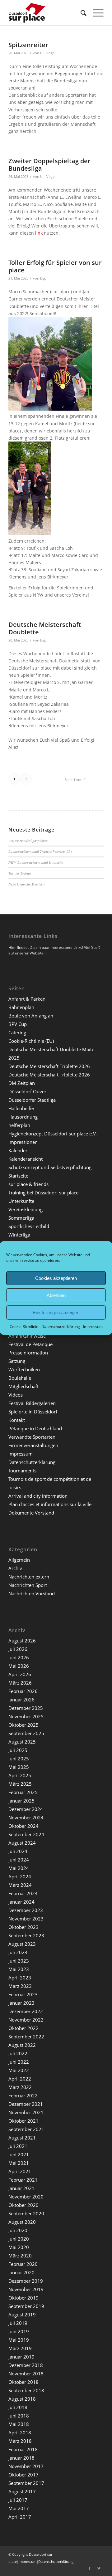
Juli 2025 (18, 1750)
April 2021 (20, 2171)
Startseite (18, 1176)
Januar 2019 (21, 2357)
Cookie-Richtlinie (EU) (31, 1041)
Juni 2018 (19, 2416)
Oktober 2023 (23, 1927)
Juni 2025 (19, 1759)
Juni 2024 (19, 1860)
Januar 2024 (21, 1902)
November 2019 (26, 2289)
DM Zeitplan (22, 1083)
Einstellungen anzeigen (56, 1312)
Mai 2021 (19, 2163)
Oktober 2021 (23, 2121)
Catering (17, 1032)
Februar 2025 (23, 1792)
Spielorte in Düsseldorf (33, 1412)
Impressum (93, 1327)
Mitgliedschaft (23, 1386)
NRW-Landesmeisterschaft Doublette (36, 862)
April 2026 (20, 1674)
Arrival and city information (38, 1496)
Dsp (43, 278)
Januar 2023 (21, 2003)
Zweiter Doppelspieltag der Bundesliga (49, 165)
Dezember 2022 (26, 2011)
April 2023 (20, 1978)
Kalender (18, 1150)
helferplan (19, 1125)
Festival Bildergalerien (32, 1403)
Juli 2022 (18, 2053)
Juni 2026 (19, 1657)
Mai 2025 (19, 1767)
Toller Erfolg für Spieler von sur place (55, 266)
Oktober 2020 (23, 2205)
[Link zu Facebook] (90, 2568)
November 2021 (26, 2112)
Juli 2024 (18, 1851)
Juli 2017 (18, 2500)
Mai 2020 (19, 2247)
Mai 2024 (19, 1868)
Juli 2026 (18, 1649)
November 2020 (26, 2197)
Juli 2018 (18, 2407)
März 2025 (20, 1784)
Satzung (17, 1361)
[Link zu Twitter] (99, 2568)
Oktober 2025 (23, 1725)
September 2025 (26, 1733)
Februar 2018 (23, 2449)
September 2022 (26, 2037)
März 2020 (20, 2256)
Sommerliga (21, 1218)
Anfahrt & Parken (27, 999)
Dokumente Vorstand (31, 1513)
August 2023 (22, 1944)
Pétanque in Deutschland (35, 1428)
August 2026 (22, 1641)
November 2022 (26, 2020)
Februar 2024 (23, 1893)
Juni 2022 (19, 2062)
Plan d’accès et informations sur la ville (50, 1504)
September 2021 (26, 2129)
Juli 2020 (18, 2230)
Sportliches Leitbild (29, 1226)
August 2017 (22, 2491)
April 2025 (20, 1775)
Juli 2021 (18, 2146)
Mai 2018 (19, 2424)
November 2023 (26, 1919)
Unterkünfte (21, 1201)
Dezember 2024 (26, 1809)
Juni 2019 (19, 2331)
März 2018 (20, 2441)
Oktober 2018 (23, 2382)
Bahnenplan (21, 1007)
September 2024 (26, 1834)
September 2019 (26, 2306)
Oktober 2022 (23, 2028)
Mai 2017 (19, 2508)
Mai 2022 (19, 2070)
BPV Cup (18, 1024)
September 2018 (26, 2390)
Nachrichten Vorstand (32, 1593)
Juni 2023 (19, 1961)
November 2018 (26, 2374)
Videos (16, 1395)
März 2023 (20, 1986)
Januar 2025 (21, 1801)
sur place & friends (28, 1184)
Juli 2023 (18, 1952)
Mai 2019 (19, 2340)
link (39, 233)
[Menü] (95, 13)
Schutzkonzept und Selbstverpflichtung (50, 1167)
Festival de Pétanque (30, 1344)
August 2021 (22, 2138)
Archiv (15, 1568)
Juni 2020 (19, 2239)
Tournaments (22, 1471)
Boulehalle (20, 1378)
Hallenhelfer (21, 1108)
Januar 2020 (21, 2272)
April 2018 (20, 2432)
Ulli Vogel (48, 53)
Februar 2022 (23, 2095)
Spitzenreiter (28, 45)
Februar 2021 (23, 2180)
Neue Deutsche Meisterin (27, 884)
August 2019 (22, 2315)
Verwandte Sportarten (32, 1437)
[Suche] (80, 13)
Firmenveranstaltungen (33, 1445)
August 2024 (22, 1843)
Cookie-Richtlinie (24, 1327)
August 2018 (22, 2399)
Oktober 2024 (23, 1826)
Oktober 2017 (23, 2475)
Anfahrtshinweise (27, 1336)
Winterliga (19, 1235)
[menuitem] (80, 13)
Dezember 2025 (26, 1708)
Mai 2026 (19, 1666)
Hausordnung (23, 1117)
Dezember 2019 (26, 2281)
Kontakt (17, 1420)
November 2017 (26, 2466)
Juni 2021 (19, 2154)
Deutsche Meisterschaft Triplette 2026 (49, 1066)
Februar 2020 (23, 2264)
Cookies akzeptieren (56, 1278)
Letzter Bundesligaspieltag (28, 841)
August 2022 (22, 2045)
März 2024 (20, 1885)
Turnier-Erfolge (20, 873)
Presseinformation (28, 1353)
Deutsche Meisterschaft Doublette (45, 628)
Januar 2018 (21, 2458)
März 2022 (20, 2087)
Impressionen (23, 1142)
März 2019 (20, 2348)
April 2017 (20, 2517)
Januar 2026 (21, 1700)
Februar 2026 (23, 1691)
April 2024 (20, 1876)
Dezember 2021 (26, 2104)
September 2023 (26, 1935)
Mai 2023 (19, 1969)
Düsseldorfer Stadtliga (32, 1100)
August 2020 (22, 2222)
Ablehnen (56, 1295)
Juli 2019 (18, 2323)
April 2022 (20, 2079)
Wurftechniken (24, 1369)
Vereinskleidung (26, 1209)
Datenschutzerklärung (61, 1327)
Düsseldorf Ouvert (28, 1091)
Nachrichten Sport (28, 1585)
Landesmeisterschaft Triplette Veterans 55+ (41, 851)
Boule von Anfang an (31, 1016)
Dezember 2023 (26, 1910)
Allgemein (19, 1560)
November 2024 (26, 1817)
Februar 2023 (23, 1994)
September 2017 (26, 2483)
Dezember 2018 (26, 2365)
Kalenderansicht (26, 1159)
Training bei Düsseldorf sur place (43, 1193)
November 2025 (26, 1716)
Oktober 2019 (23, 2298)
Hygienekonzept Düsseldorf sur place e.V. (53, 1134)
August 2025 (22, 1742)
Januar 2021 (21, 2188)
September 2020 (26, 2213)
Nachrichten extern (29, 1577)
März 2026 (20, 1683)
